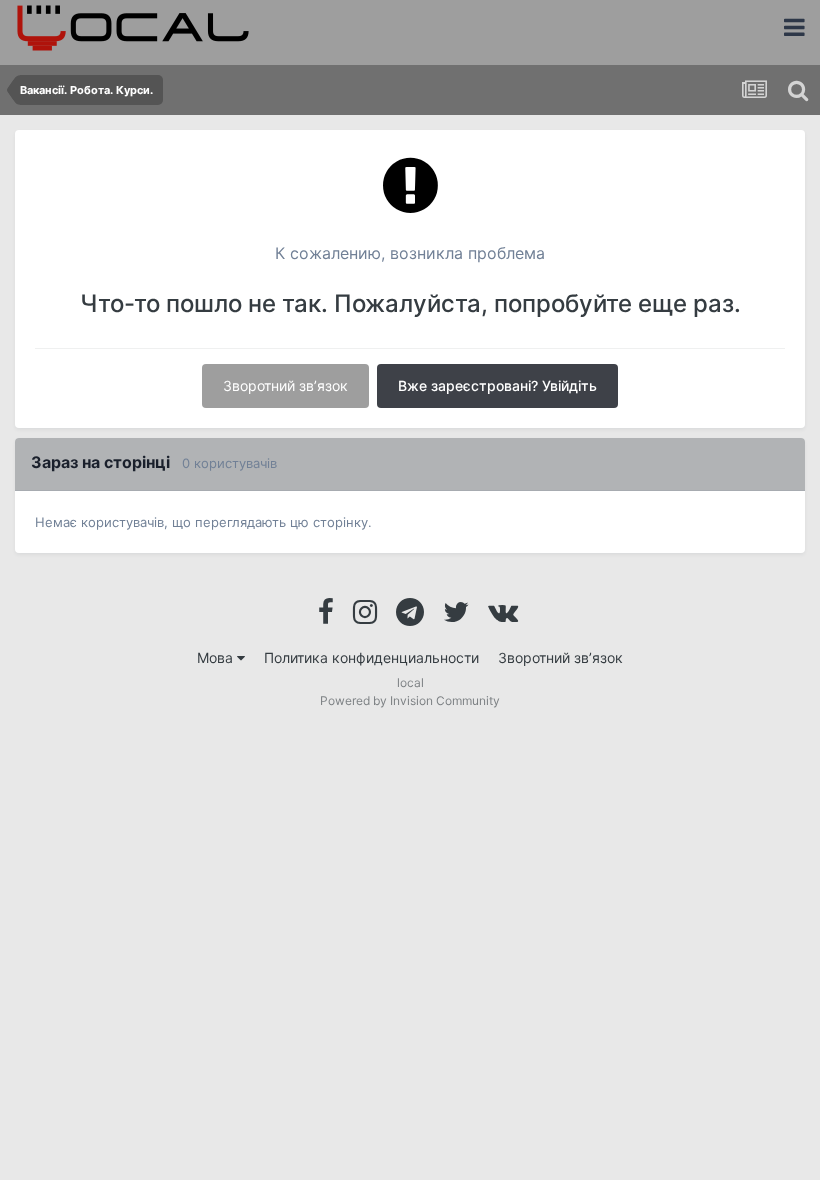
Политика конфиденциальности (371, 657)
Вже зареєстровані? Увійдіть (497, 385)
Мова (217, 657)
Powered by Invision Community (410, 700)
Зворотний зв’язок (285, 385)
